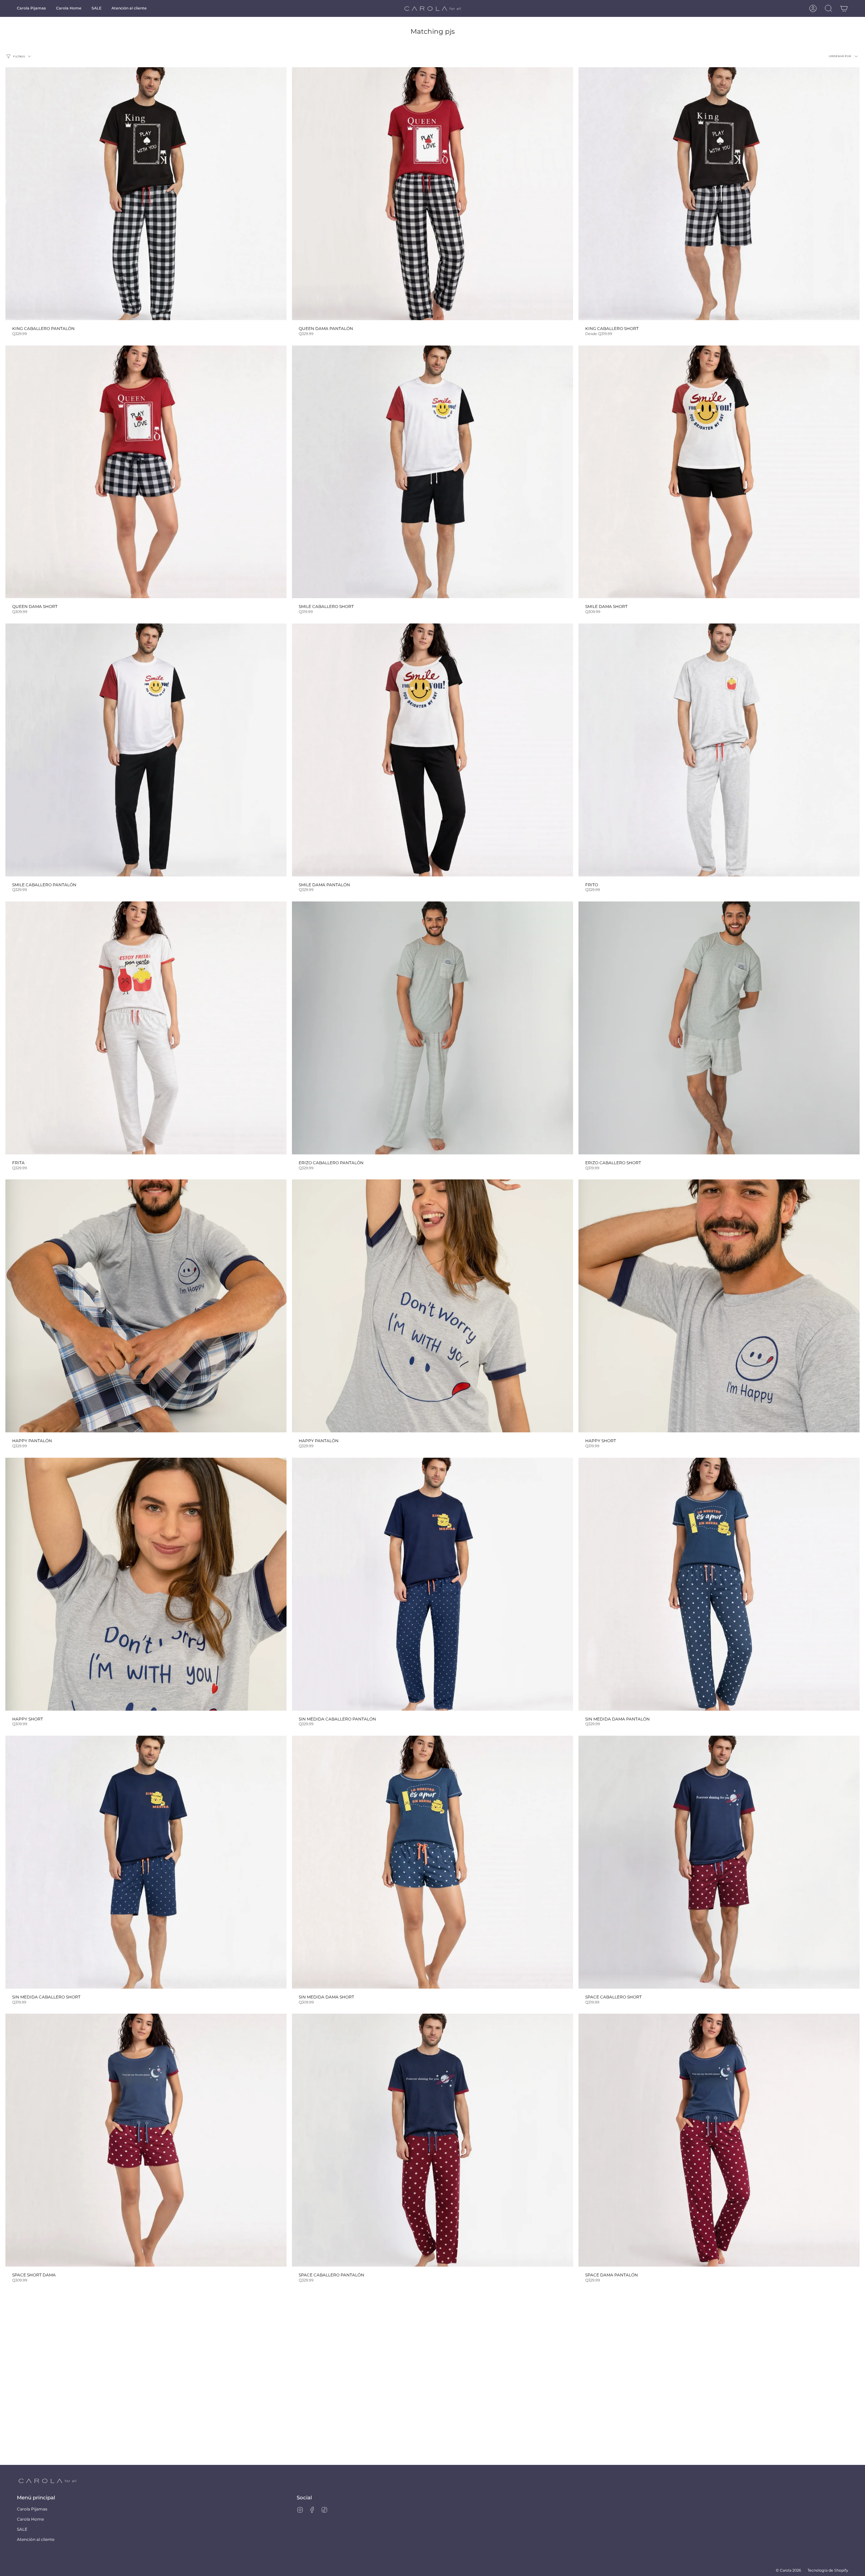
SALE (22, 2529)
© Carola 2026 (788, 2570)
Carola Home (30, 2519)
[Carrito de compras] (844, 8)
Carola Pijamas (32, 2509)
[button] (31, 8)
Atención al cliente (36, 2539)
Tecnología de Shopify (828, 2570)
